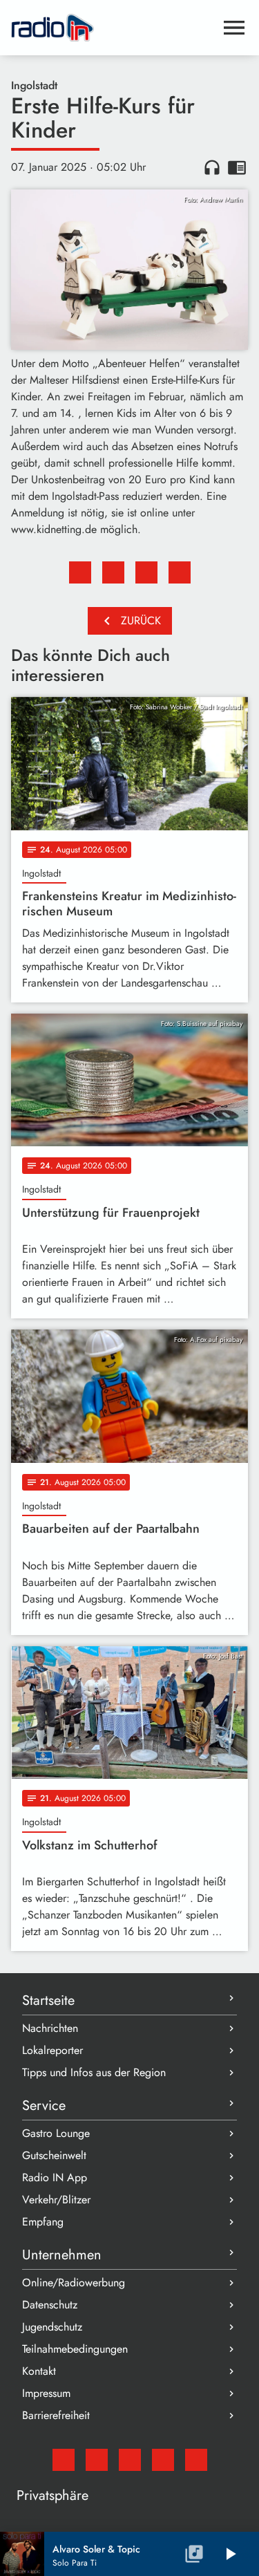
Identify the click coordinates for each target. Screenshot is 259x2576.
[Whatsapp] (163, 2460)
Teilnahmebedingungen (75, 2349)
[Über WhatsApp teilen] (146, 572)
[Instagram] (130, 2460)
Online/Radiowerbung (74, 2283)
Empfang (43, 2222)
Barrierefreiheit (56, 2415)
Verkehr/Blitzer (56, 2200)
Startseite (48, 2000)
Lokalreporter (52, 2050)
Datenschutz (50, 2305)
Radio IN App (55, 2177)
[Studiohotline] (196, 2460)
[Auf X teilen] (113, 572)
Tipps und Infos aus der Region (94, 2072)
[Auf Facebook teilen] (80, 572)
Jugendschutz (52, 2327)
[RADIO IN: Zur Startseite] (113, 28)
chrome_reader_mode (237, 167)
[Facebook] (97, 2460)
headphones (212, 167)
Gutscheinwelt (54, 2155)
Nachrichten (50, 2028)
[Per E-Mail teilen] (180, 572)
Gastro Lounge (56, 2133)
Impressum (46, 2393)
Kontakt (39, 2371)
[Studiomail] (64, 2460)
